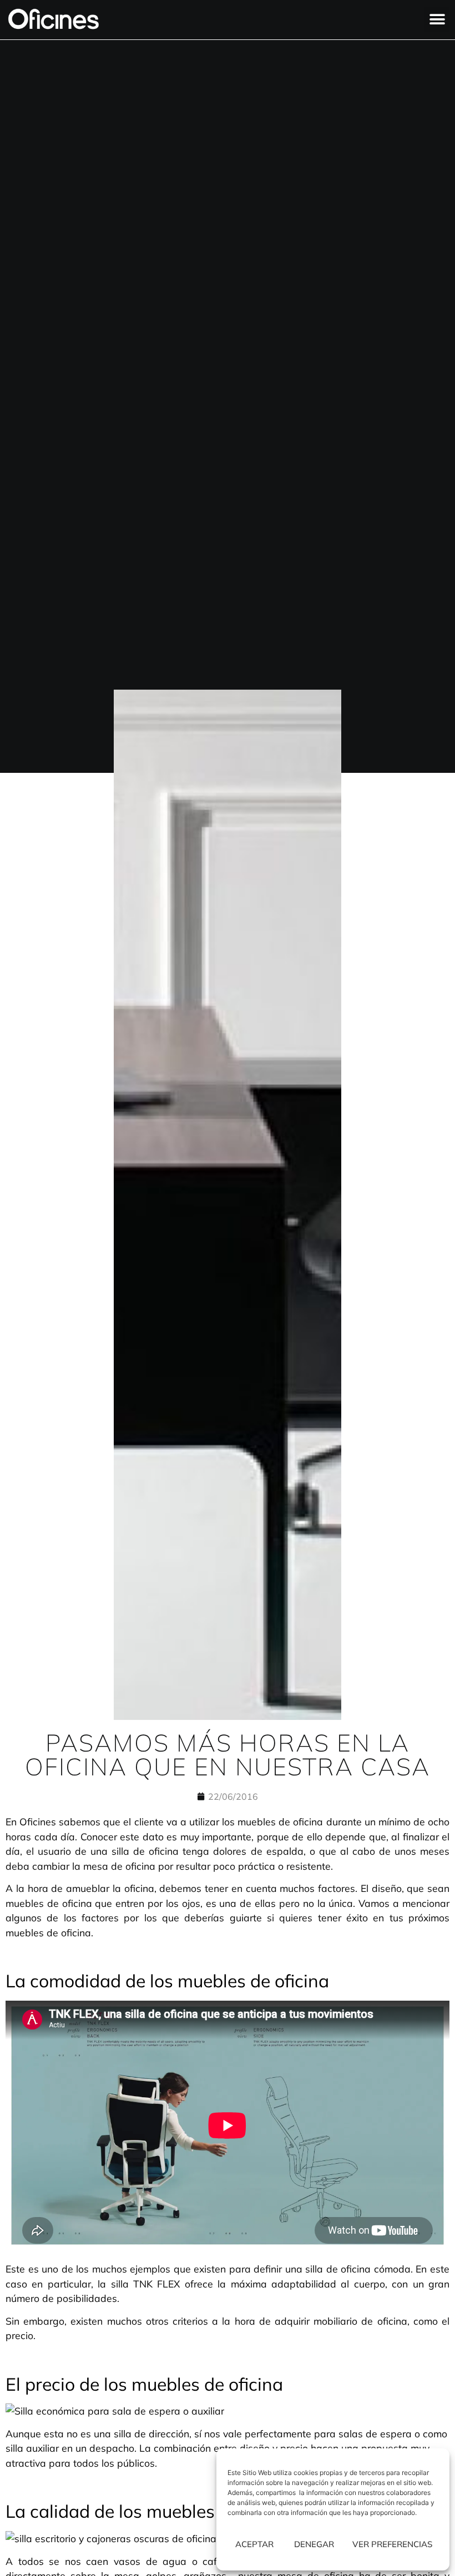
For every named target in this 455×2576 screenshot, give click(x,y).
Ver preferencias (392, 2544)
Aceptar (254, 2544)
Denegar (314, 2544)
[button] (437, 20)
